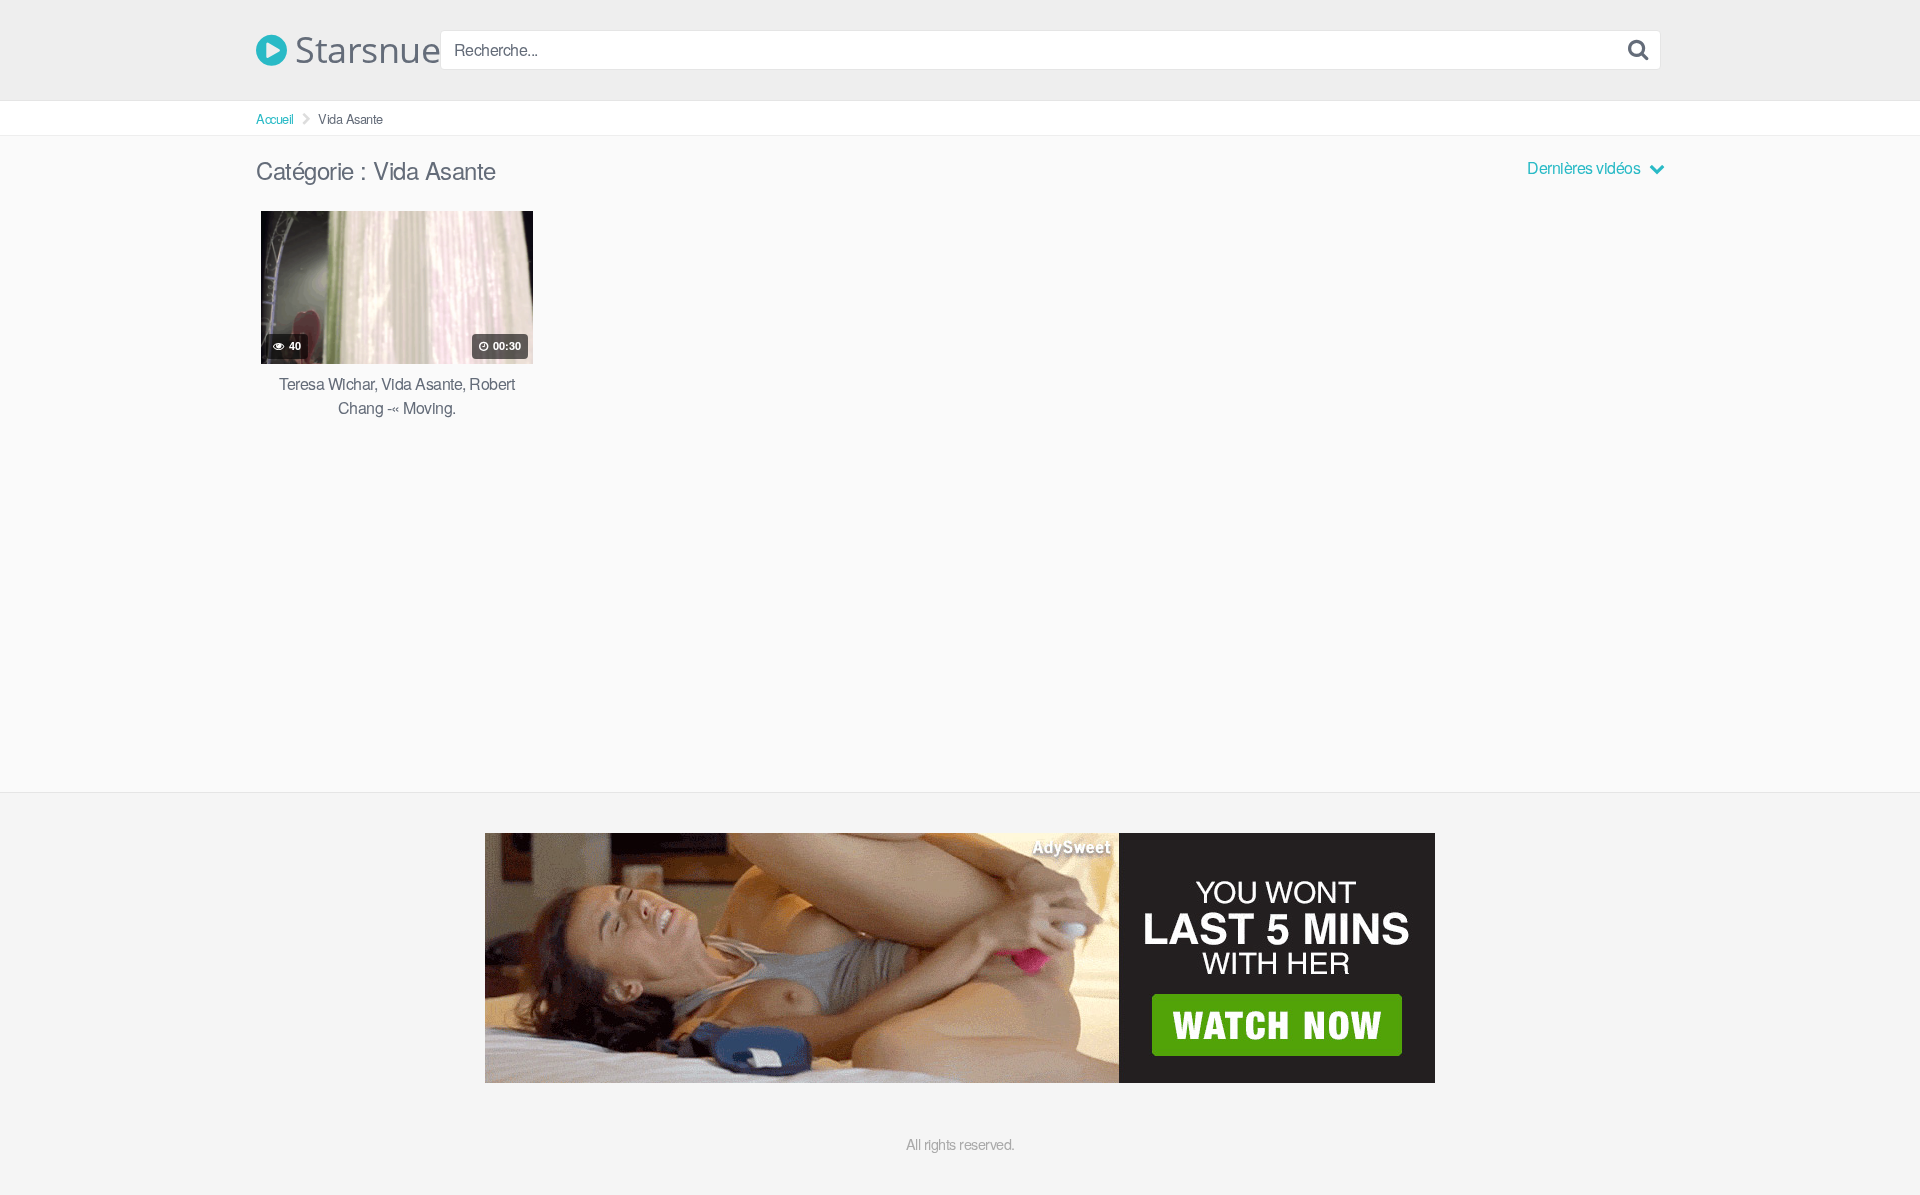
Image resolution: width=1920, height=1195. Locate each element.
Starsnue (363, 50)
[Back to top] (1865, 1131)
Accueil (275, 118)
